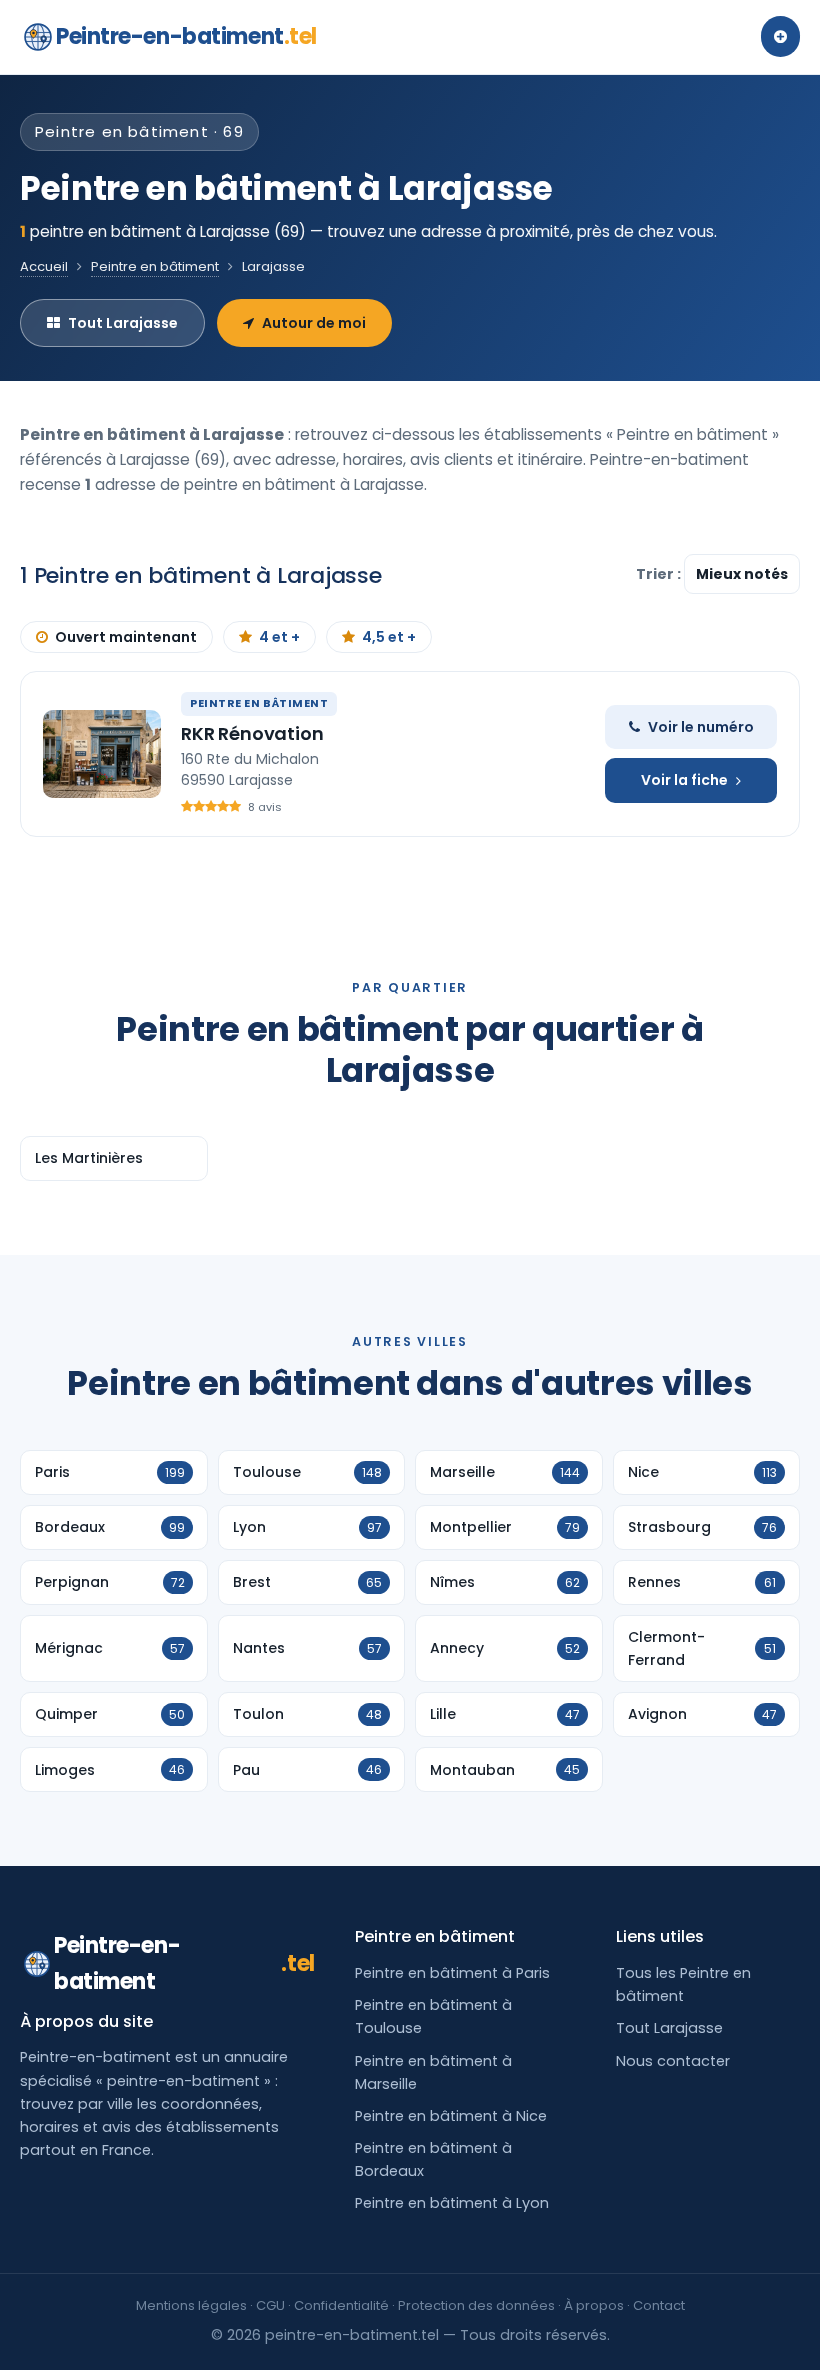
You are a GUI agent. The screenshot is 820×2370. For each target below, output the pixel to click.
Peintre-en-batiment (186, 36)
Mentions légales (191, 2305)
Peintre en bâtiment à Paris (452, 1973)
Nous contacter (673, 2061)
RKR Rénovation (252, 733)
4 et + (279, 637)
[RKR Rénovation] (102, 754)
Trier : (660, 574)
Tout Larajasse (123, 323)
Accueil (44, 266)
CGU (270, 2305)
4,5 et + (389, 637)
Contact (659, 2305)
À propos (594, 2305)
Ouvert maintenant (126, 637)
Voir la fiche (684, 780)
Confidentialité (341, 2305)
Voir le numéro (701, 727)
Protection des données (476, 2305)
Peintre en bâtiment (155, 266)
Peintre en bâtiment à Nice (451, 2116)
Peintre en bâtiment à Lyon (452, 2203)
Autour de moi (314, 323)
